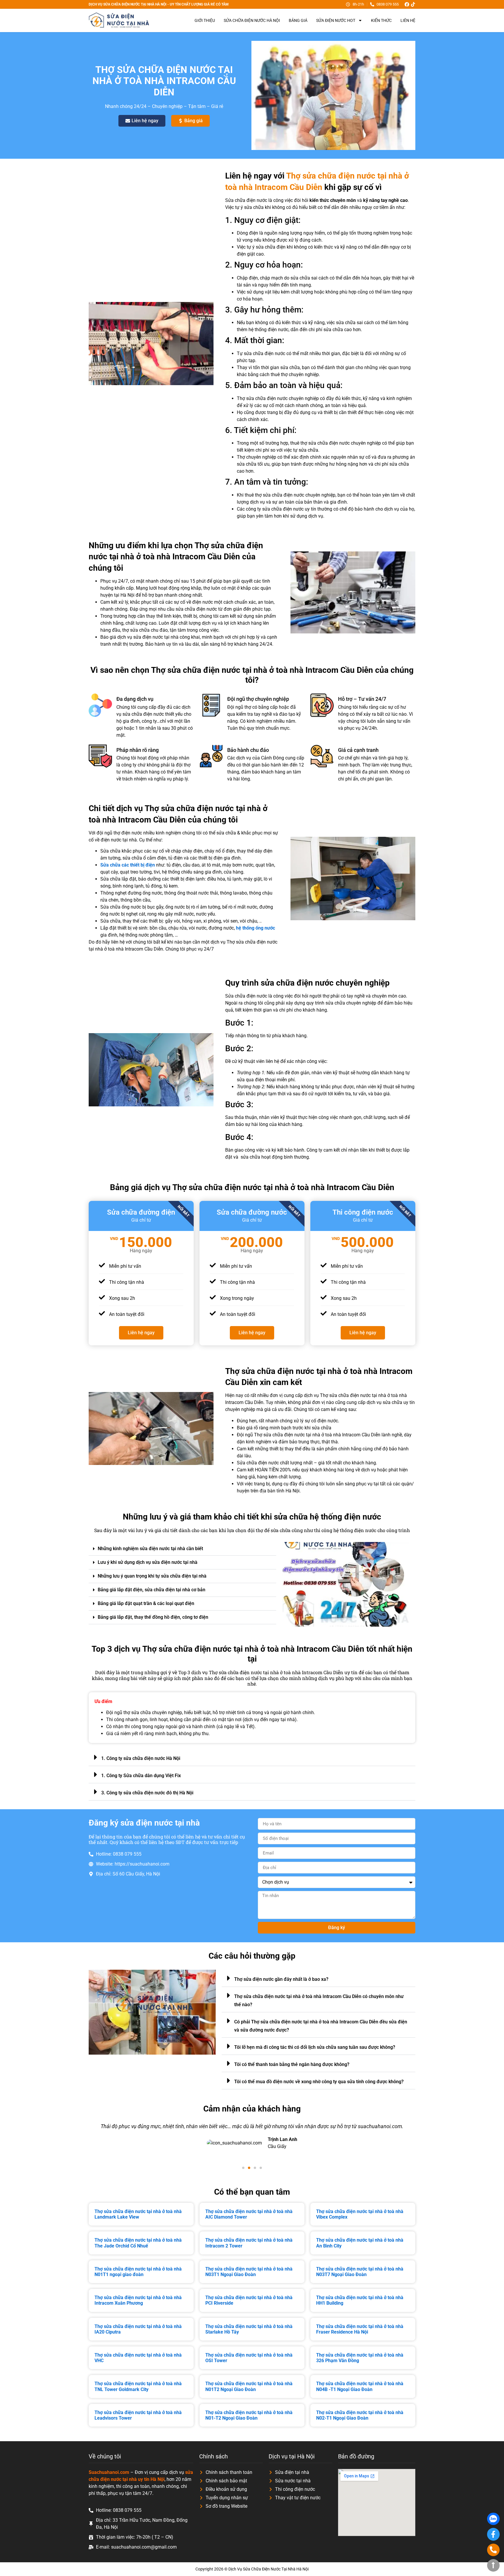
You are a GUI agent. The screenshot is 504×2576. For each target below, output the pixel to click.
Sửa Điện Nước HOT (336, 20)
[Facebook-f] (493, 2534)
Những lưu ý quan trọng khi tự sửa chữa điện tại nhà (152, 1576)
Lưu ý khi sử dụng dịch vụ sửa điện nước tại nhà (148, 1562)
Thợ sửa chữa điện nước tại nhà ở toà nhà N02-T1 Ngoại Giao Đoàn (360, 2415)
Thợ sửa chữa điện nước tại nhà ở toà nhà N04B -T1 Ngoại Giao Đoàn (360, 2386)
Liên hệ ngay (141, 1333)
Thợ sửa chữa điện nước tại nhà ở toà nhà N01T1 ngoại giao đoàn (138, 2272)
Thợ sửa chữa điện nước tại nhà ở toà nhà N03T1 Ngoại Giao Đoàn (249, 2272)
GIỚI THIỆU (205, 20)
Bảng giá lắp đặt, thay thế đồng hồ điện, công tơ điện (153, 1617)
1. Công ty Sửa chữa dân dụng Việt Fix (141, 1776)
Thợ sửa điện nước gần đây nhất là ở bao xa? (281, 1979)
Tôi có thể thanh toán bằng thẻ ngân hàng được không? (292, 2064)
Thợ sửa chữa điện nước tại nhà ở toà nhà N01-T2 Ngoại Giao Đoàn (249, 2415)
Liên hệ (408, 20)
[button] (182, 1549)
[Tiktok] (413, 4)
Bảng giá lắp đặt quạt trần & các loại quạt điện (146, 1603)
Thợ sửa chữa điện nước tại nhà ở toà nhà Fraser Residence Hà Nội (360, 2329)
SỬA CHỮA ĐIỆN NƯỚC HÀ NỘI (252, 20)
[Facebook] (407, 4)
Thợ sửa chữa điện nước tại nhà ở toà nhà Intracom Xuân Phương (138, 2300)
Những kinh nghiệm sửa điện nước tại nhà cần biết (150, 1549)
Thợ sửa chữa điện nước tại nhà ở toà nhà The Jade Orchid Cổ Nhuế (138, 2243)
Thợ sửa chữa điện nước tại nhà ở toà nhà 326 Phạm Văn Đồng (360, 2358)
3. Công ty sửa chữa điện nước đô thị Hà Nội (147, 1793)
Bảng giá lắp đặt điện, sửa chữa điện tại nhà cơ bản (152, 1590)
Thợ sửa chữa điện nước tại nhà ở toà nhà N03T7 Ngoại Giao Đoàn (360, 2272)
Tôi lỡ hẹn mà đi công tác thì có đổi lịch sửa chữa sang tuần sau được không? (315, 2047)
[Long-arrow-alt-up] (493, 2565)
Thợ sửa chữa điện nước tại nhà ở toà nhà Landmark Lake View (138, 2214)
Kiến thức (381, 20)
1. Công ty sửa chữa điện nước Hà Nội (141, 1758)
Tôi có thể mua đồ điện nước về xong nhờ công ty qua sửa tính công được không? (319, 2082)
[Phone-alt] (493, 2550)
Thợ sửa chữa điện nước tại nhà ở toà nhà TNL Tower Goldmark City (138, 2386)
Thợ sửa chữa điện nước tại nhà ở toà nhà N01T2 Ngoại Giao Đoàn (249, 2386)
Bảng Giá (298, 20)
